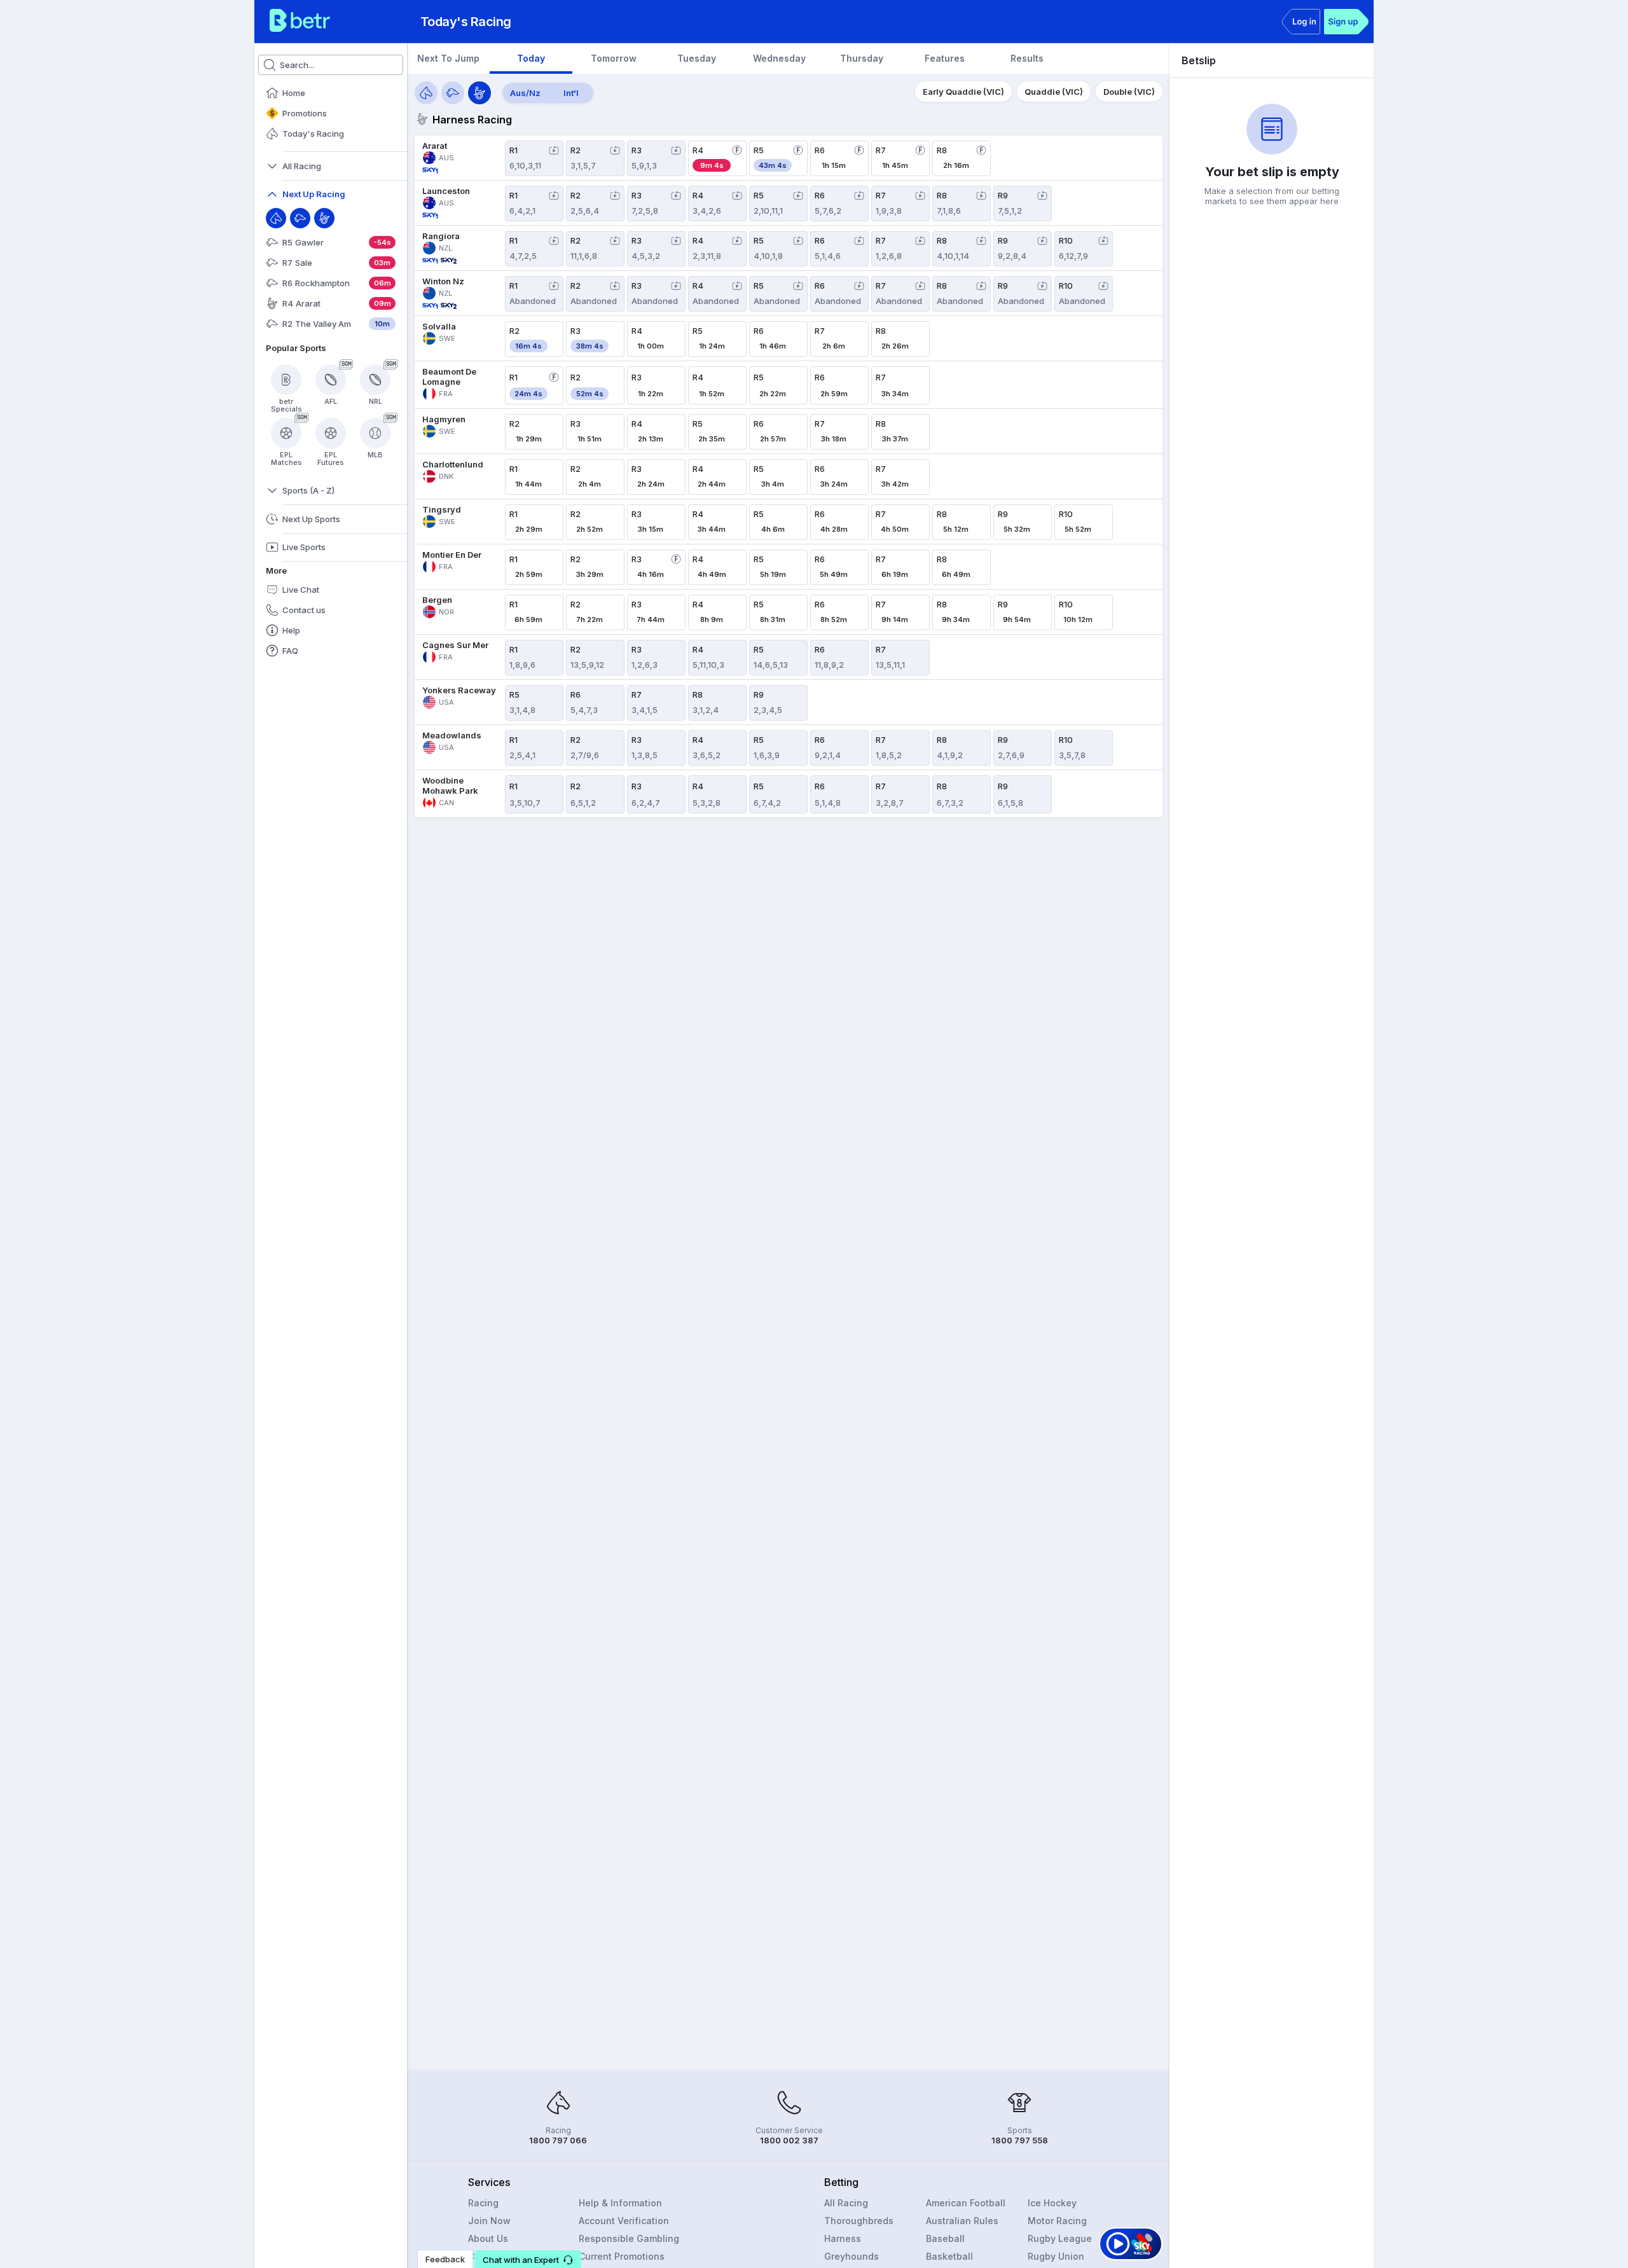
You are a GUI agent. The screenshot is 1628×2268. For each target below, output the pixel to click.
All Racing (846, 2203)
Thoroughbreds (859, 2221)
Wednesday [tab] (779, 58)
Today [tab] (531, 58)
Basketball (949, 2256)
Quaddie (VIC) (1054, 92)
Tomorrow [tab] (614, 58)
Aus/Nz (525, 93)
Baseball (945, 2238)
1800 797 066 (558, 2140)
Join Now (489, 2221)
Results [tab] (1027, 58)
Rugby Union (1056, 2256)
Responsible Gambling (629, 2238)
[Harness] (324, 218)
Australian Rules (962, 2221)
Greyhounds (852, 2256)
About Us (488, 2238)
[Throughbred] (276, 218)
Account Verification (624, 2221)
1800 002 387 (789, 2140)
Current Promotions (622, 2256)
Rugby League (1060, 2238)
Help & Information (620, 2203)
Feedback (445, 2259)
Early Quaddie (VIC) (963, 92)
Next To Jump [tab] (448, 58)
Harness (843, 2238)
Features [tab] (945, 58)
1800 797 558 (1020, 2140)
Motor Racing (1057, 2221)
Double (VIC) (1129, 92)
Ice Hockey (1052, 2203)
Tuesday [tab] (697, 58)
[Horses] (426, 93)
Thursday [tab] (862, 58)
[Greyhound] (300, 218)
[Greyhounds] (453, 93)
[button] (528, 2259)
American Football (966, 2203)
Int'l (571, 93)
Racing (483, 2203)
